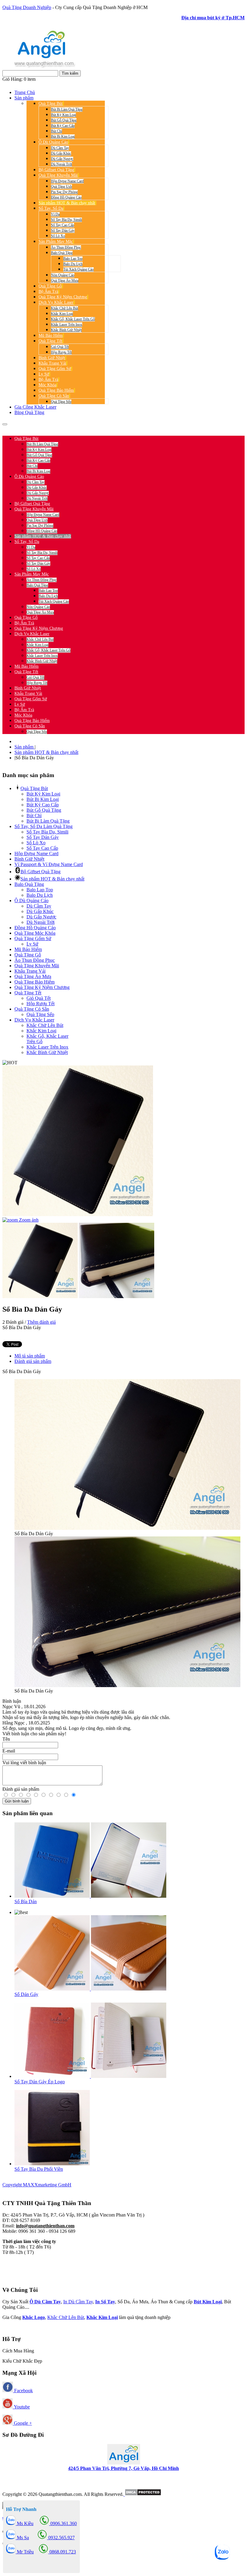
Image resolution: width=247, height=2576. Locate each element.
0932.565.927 (74, 428)
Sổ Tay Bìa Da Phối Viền (39, 2169)
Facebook (23, 2391)
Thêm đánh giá (41, 1322)
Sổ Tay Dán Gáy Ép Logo (40, 2082)
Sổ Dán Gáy (26, 1994)
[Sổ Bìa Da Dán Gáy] (40, 1260)
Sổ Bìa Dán (26, 1901)
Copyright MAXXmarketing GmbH (37, 2185)
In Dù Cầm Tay (78, 2302)
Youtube (21, 2407)
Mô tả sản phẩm (30, 1356)
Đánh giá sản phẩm (33, 1361)
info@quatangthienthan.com (45, 2226)
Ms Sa (22, 2538)
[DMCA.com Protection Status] (142, 2494)
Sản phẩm (25, 747)
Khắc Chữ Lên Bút (66, 2317)
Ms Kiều (25, 2523)
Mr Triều (25, 2552)
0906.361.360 (42, 428)
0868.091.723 (62, 2552)
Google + (22, 2423)
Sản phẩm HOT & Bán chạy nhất (46, 752)
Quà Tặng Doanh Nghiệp (27, 7)
